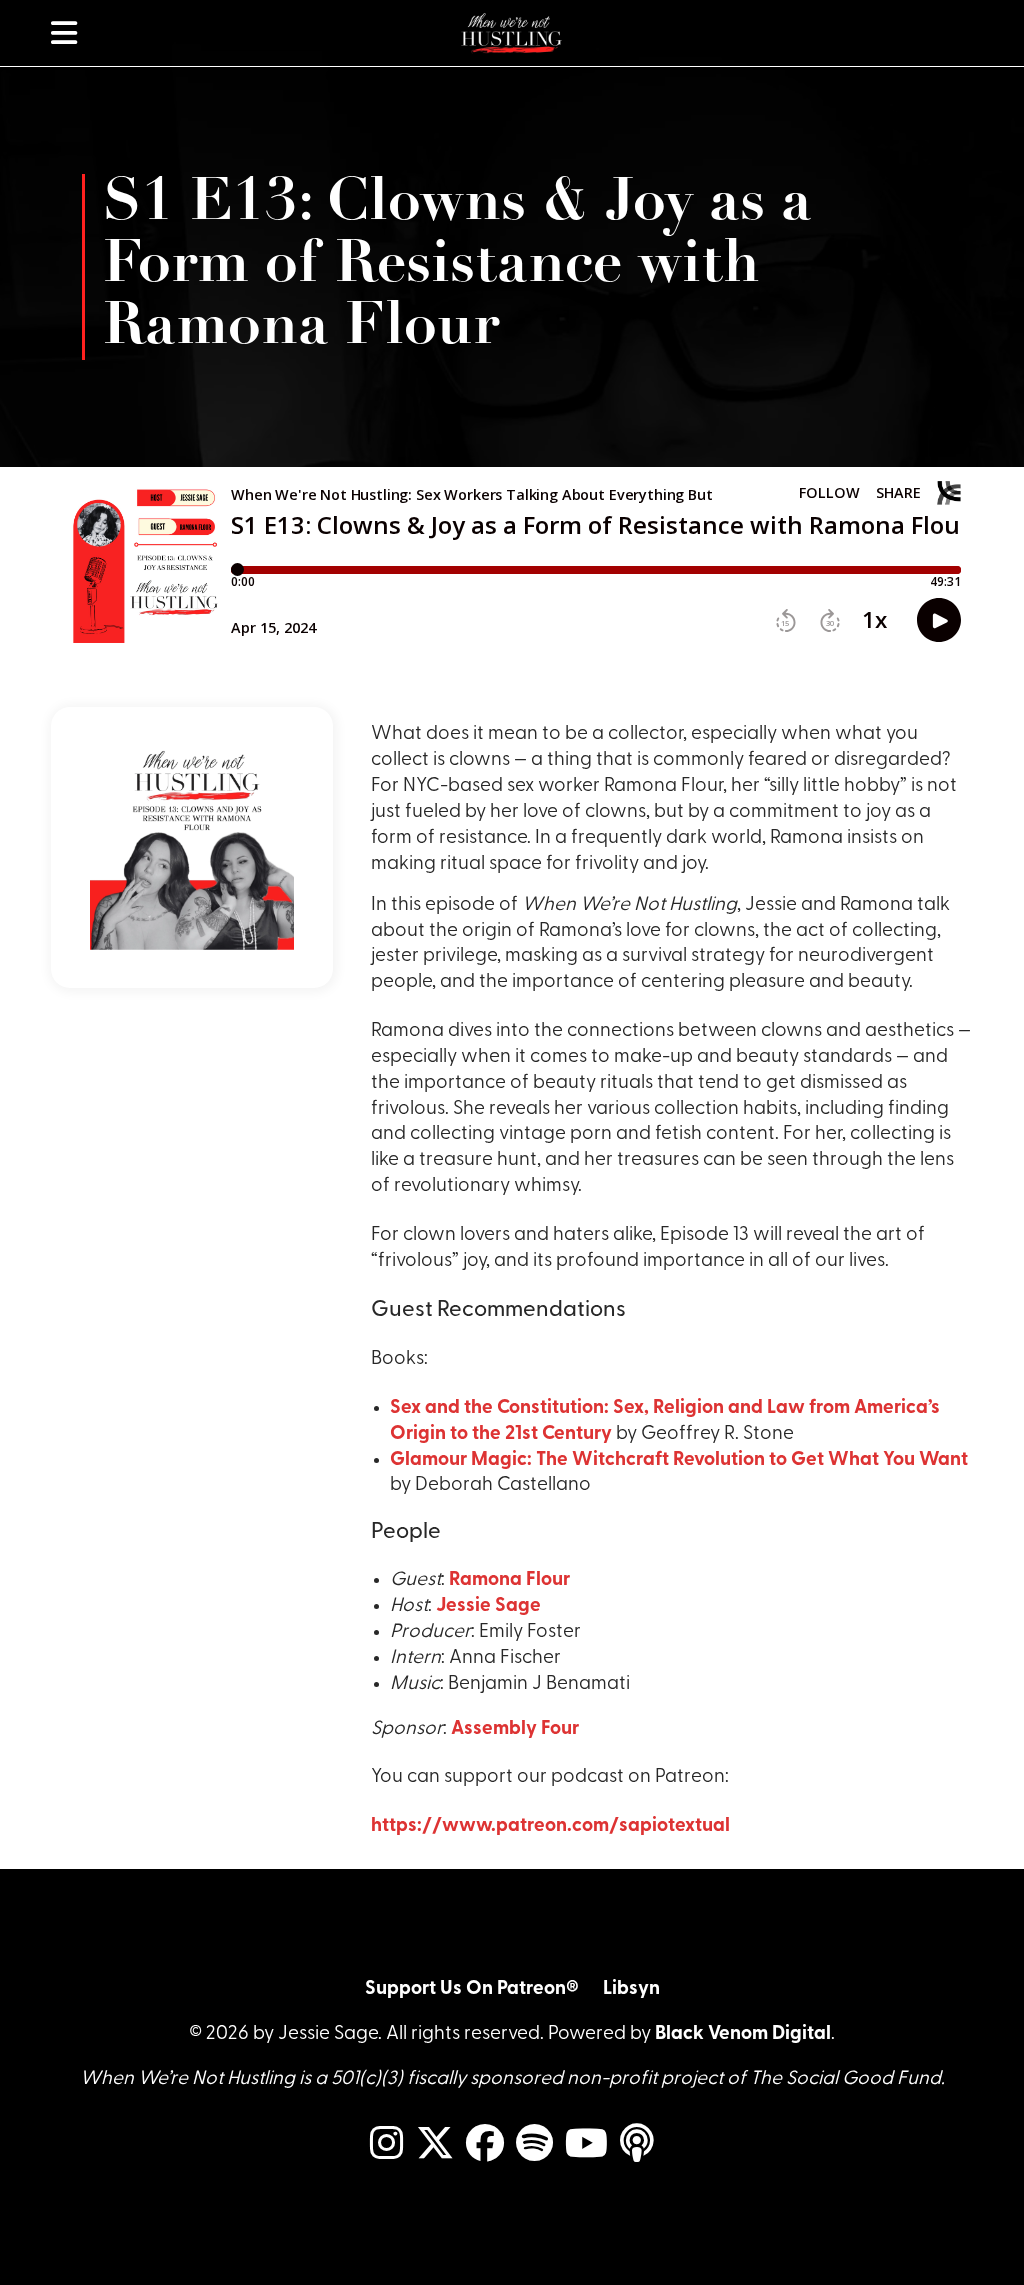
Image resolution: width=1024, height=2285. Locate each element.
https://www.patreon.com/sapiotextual (550, 1826)
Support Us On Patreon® (472, 1989)
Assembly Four (515, 1729)
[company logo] (512, 33)
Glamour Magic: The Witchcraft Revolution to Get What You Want (679, 1460)
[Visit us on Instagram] (387, 2145)
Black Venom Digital (743, 2034)
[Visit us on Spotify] (534, 2145)
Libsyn (631, 1989)
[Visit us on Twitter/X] (435, 2145)
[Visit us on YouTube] (586, 2145)
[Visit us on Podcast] (637, 2145)
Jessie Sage (488, 1606)
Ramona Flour (509, 1580)
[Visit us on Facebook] (485, 2145)
